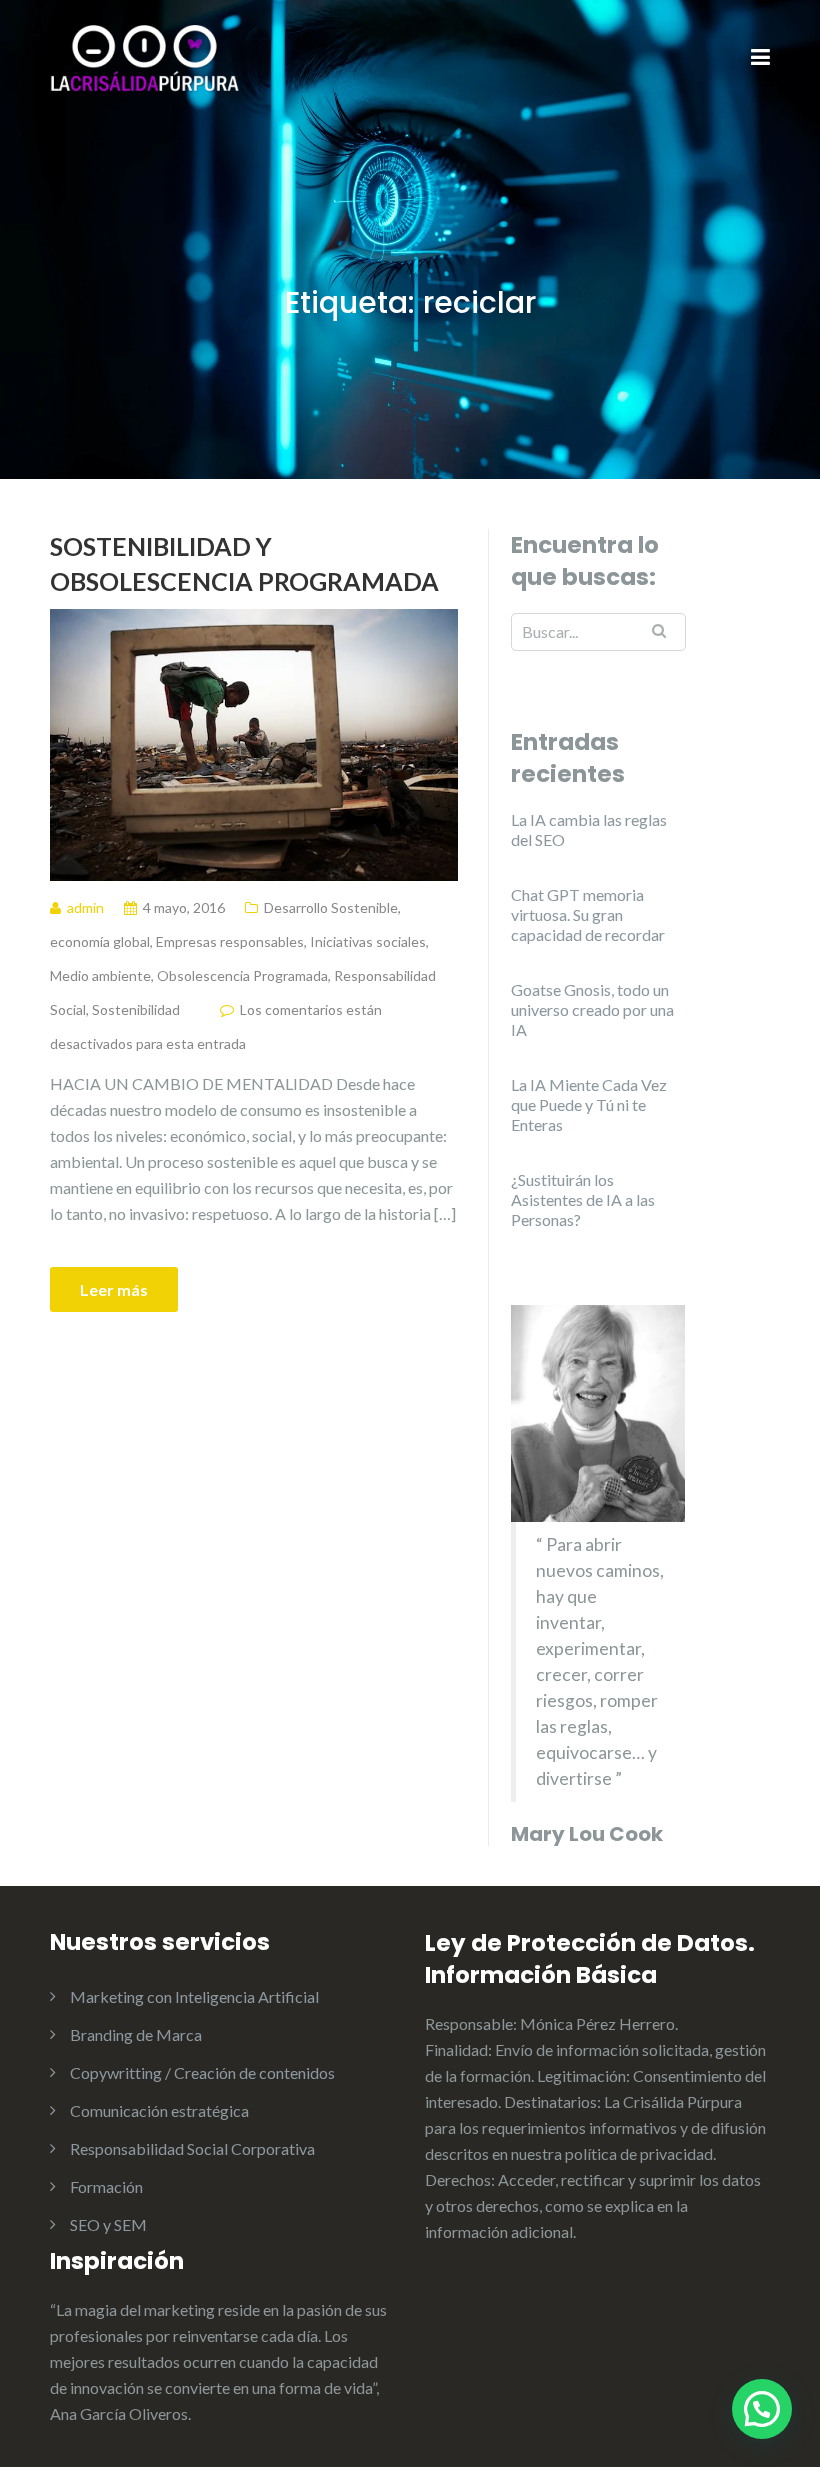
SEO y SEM (108, 2224)
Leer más (114, 1289)
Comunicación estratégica (159, 2110)
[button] (762, 2409)
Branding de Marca (136, 2034)
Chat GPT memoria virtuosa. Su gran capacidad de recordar (588, 914)
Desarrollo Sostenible (331, 907)
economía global (100, 941)
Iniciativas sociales (368, 941)
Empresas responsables (230, 941)
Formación (106, 2186)
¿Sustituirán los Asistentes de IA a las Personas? (583, 1199)
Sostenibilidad (136, 1009)
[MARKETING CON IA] (145, 56)
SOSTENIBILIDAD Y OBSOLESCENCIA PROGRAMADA (244, 563)
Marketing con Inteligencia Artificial (194, 1996)
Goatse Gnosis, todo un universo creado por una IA (592, 1009)
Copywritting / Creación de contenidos (202, 2072)
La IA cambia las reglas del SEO (589, 829)
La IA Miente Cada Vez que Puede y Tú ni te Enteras (589, 1104)
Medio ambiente (100, 975)
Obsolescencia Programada (242, 975)
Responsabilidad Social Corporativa (192, 2148)
